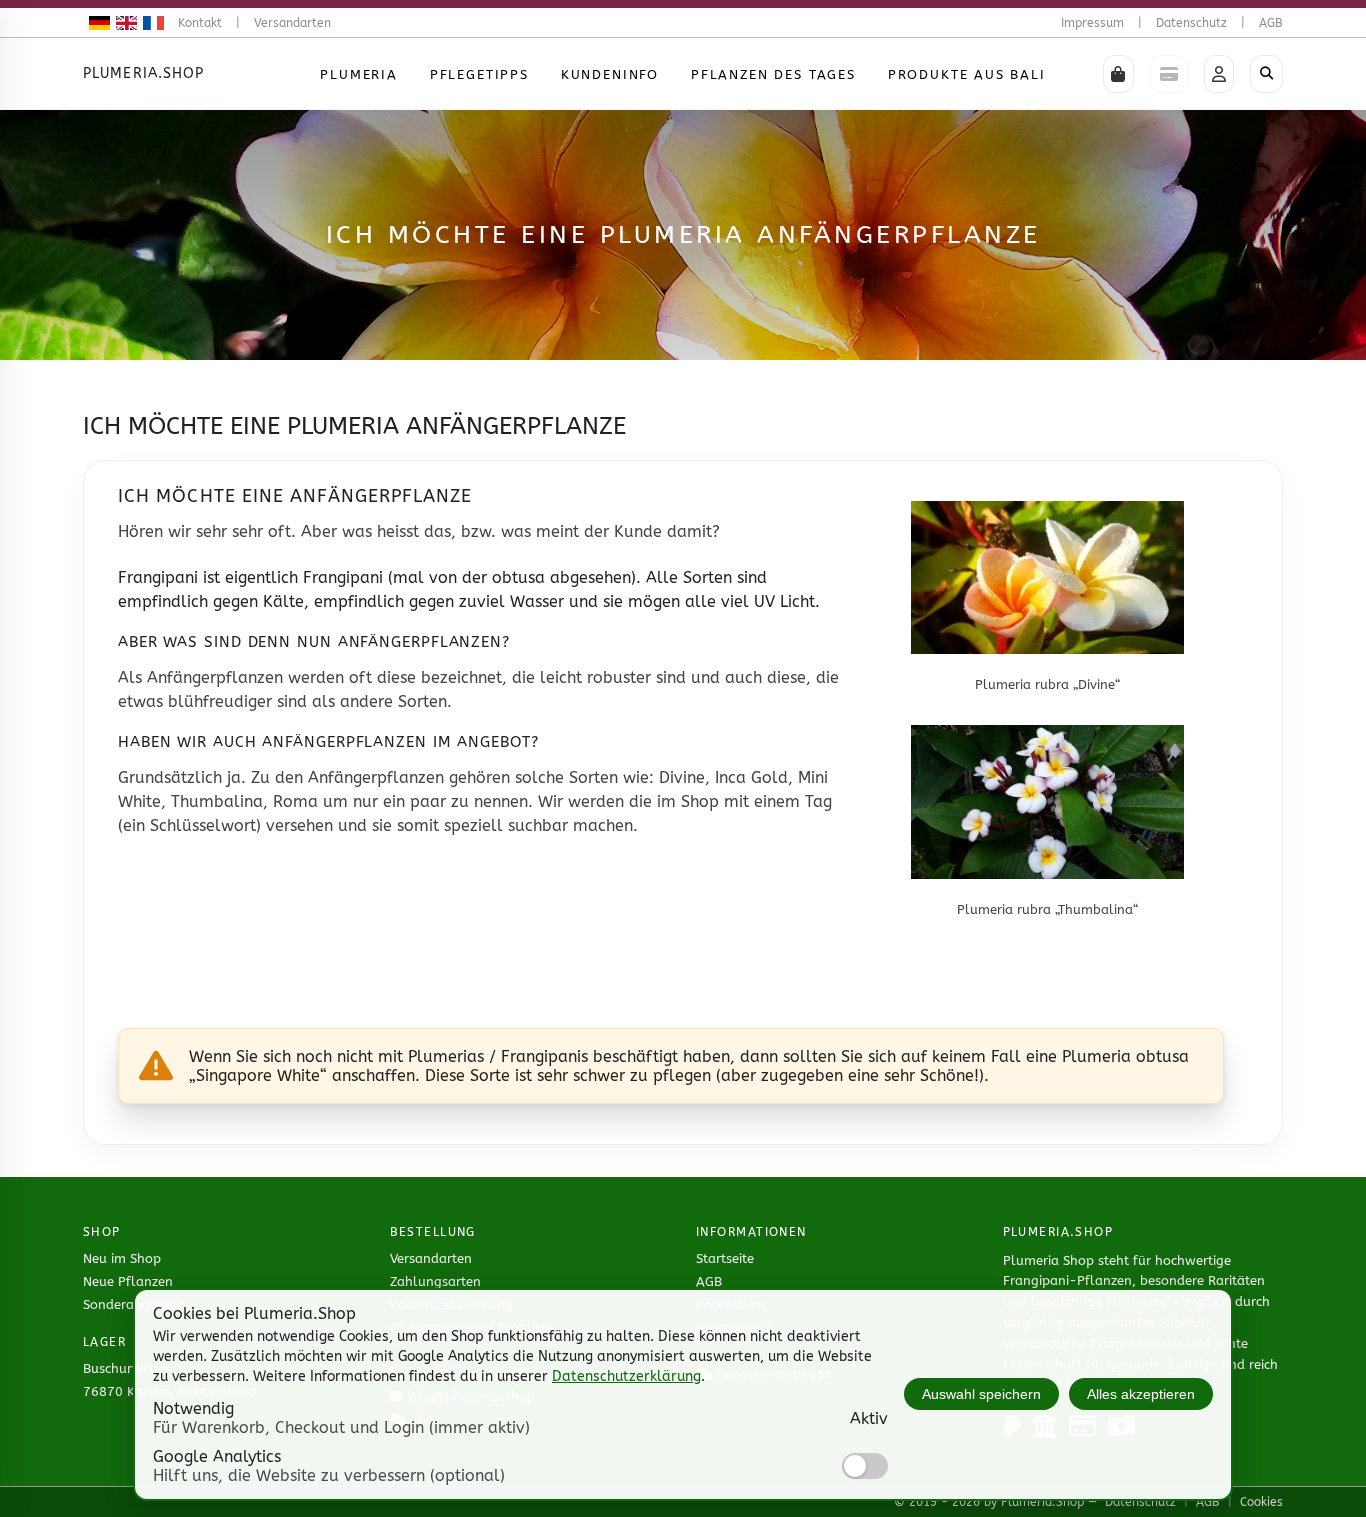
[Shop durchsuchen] (1266, 74)
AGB (1271, 23)
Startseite (725, 1258)
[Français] (150, 23)
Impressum (1092, 23)
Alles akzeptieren (1141, 1394)
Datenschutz (1191, 23)
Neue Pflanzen (128, 1281)
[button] (1118, 74)
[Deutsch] (96, 23)
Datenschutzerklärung (626, 1376)
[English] (123, 23)
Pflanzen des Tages (773, 74)
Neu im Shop (122, 1258)
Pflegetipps (479, 74)
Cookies (1261, 1502)
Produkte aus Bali (967, 74)
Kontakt (200, 23)
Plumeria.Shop (144, 73)
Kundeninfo (610, 74)
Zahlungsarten (435, 1281)
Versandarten (292, 23)
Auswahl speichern (981, 1394)
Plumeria (359, 74)
